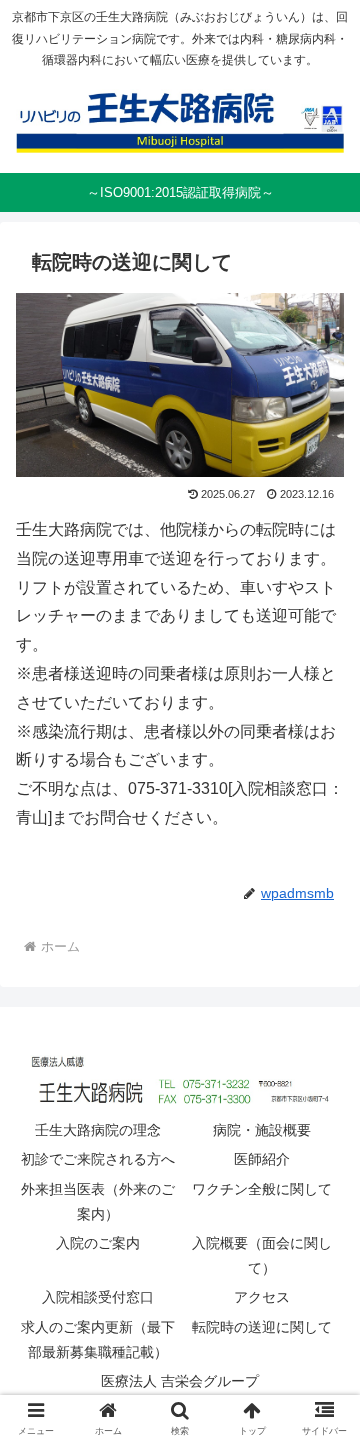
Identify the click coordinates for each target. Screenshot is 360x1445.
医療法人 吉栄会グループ (180, 1381)
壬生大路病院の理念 (98, 1130)
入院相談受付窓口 (98, 1297)
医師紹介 (262, 1159)
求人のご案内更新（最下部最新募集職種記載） (98, 1339)
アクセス (262, 1297)
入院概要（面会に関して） (262, 1255)
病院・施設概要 (262, 1130)
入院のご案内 (98, 1243)
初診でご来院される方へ (98, 1159)
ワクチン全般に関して (262, 1189)
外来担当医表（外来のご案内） (98, 1201)
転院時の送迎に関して (262, 1327)
